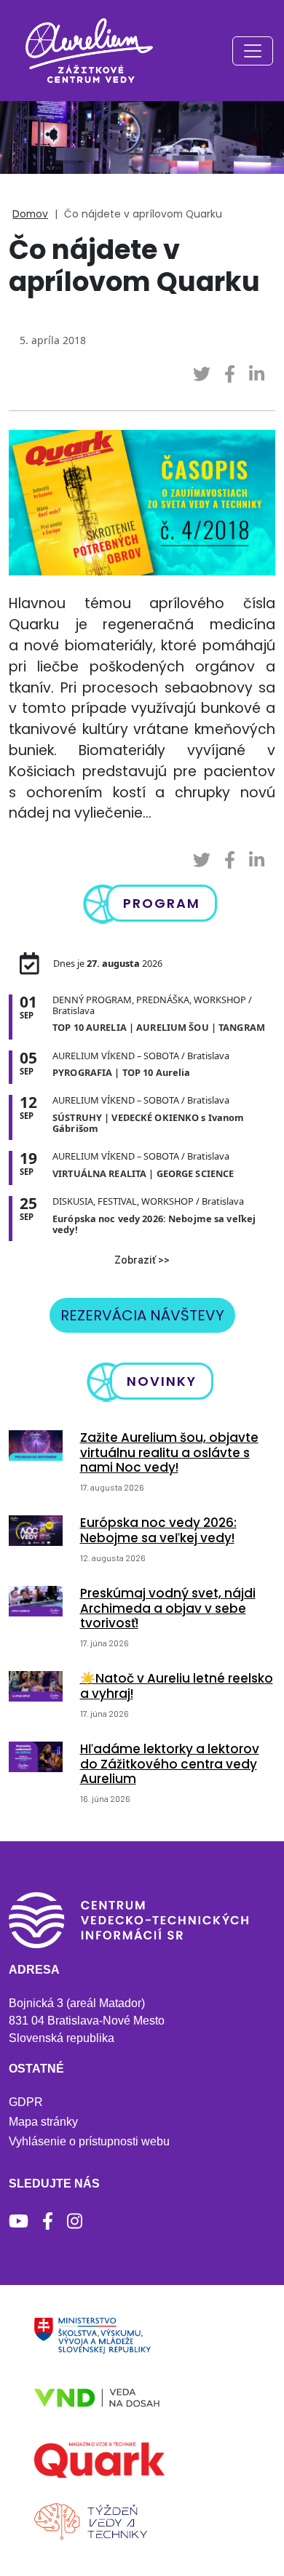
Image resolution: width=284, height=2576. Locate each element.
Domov (30, 214)
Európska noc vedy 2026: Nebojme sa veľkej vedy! (158, 1530)
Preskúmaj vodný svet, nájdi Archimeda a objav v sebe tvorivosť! (168, 1608)
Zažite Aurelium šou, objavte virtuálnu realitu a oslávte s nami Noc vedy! (169, 1452)
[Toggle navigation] (253, 51)
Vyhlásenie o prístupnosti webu (89, 2141)
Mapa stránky (43, 2122)
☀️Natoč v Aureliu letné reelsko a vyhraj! (177, 1686)
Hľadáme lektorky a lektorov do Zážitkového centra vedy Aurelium (170, 1764)
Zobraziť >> (142, 1260)
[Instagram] (75, 2221)
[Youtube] (19, 2221)
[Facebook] (48, 2221)
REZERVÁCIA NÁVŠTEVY (142, 1315)
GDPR (26, 2102)
